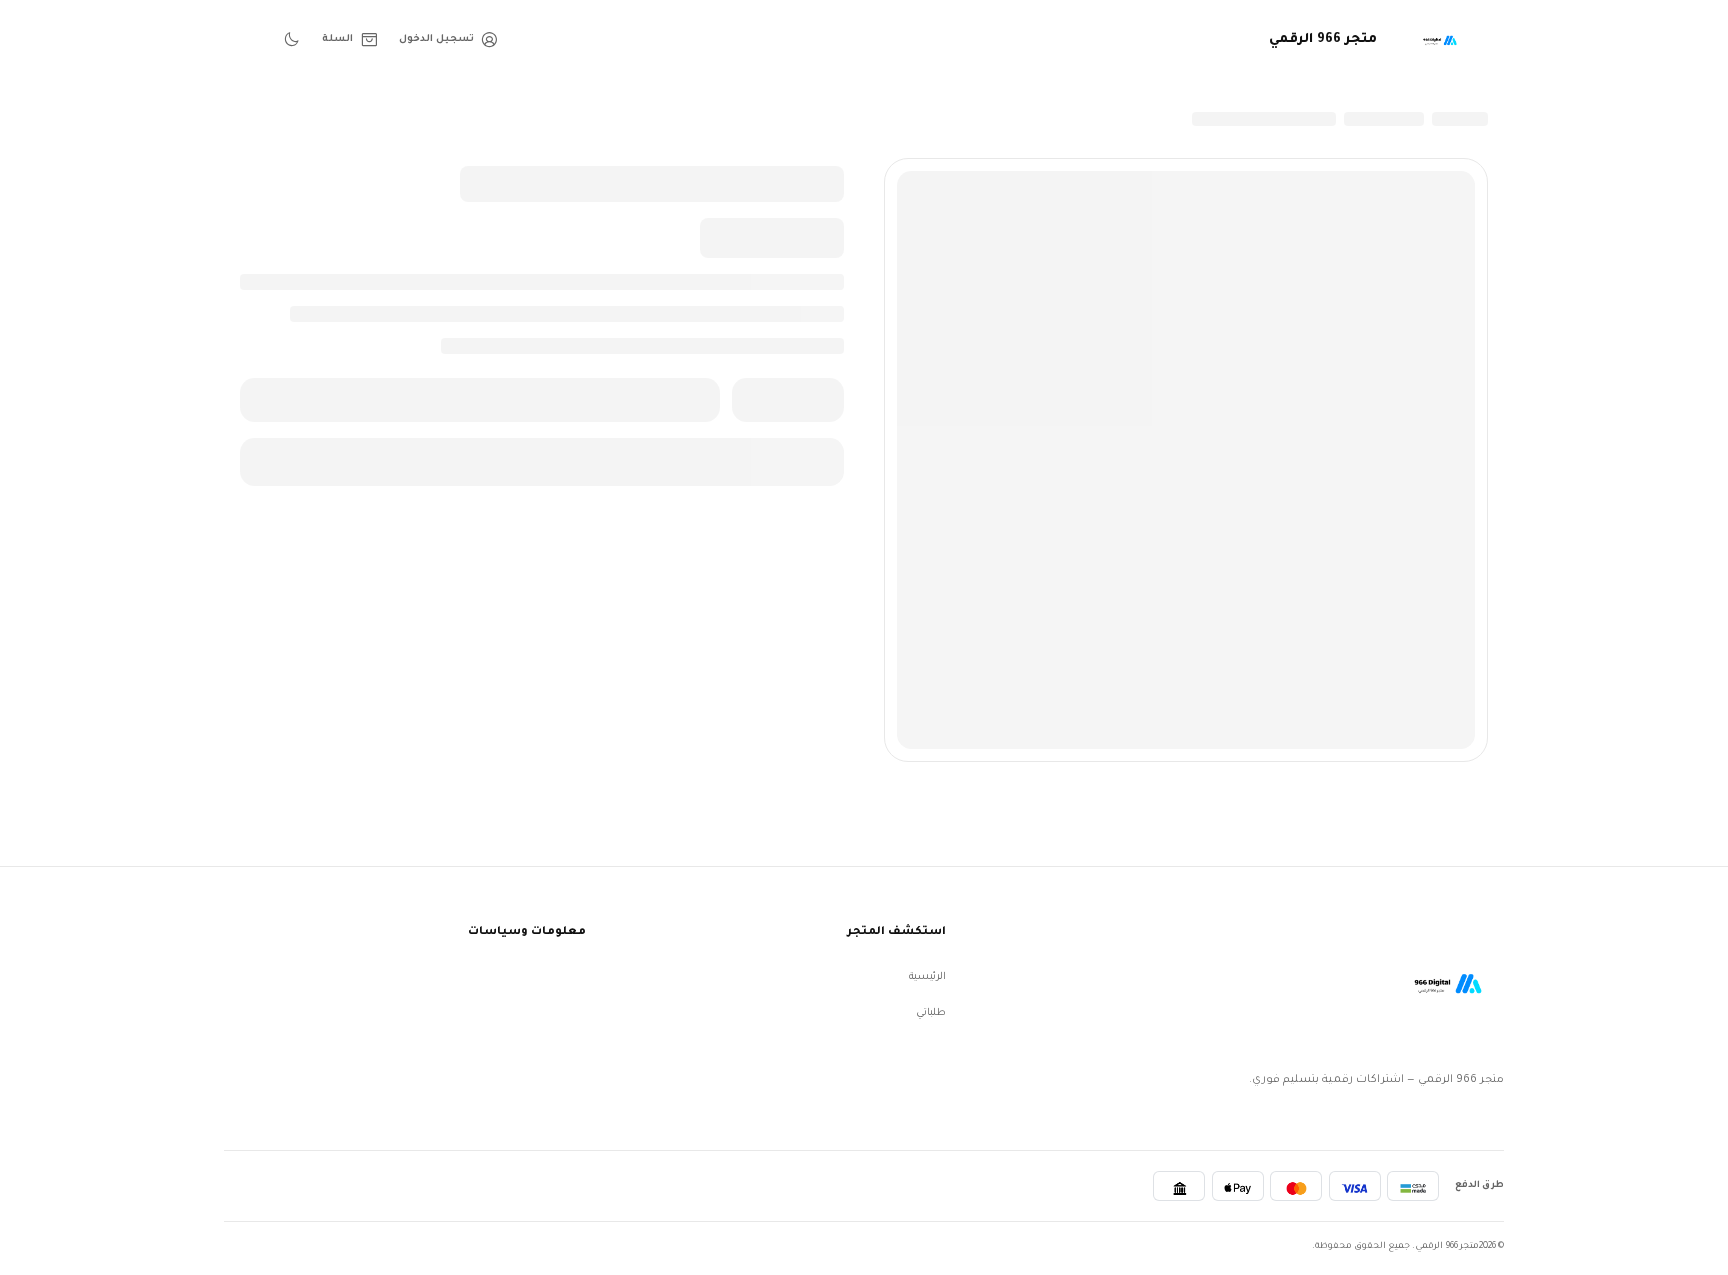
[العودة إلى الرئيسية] (1444, 983)
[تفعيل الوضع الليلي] (291, 39)
